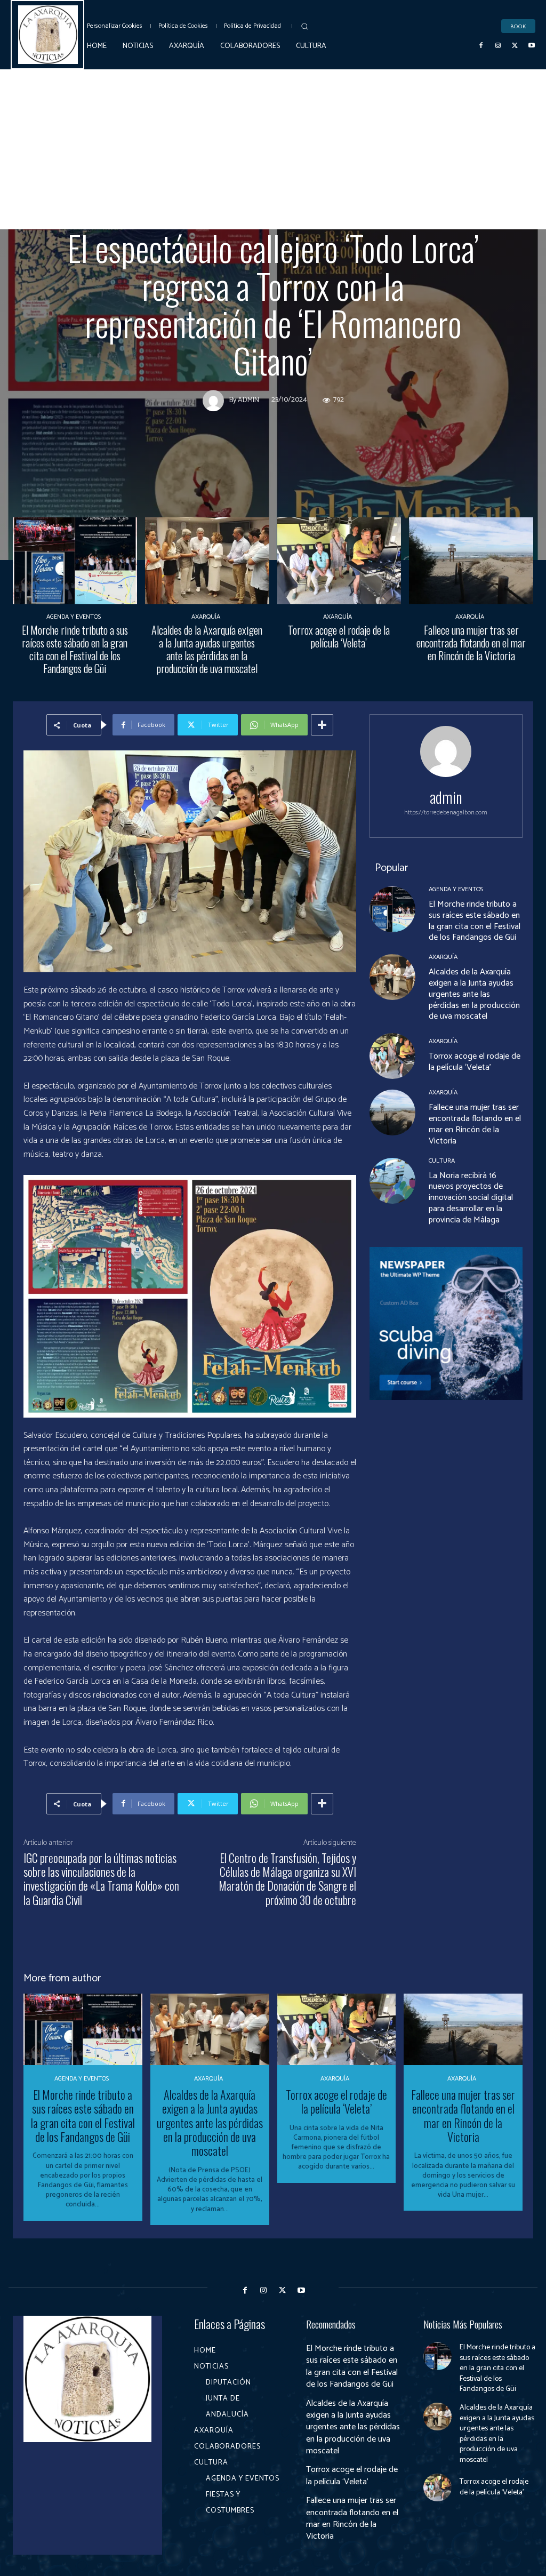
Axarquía (226, 219)
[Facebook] (481, 46)
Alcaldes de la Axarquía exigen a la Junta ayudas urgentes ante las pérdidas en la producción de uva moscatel (207, 649)
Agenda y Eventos (74, 617)
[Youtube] (532, 46)
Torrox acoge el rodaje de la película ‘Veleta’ (339, 636)
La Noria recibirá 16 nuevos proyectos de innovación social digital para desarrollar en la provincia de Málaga (471, 1198)
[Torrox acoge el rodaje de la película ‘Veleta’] (339, 561)
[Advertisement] (273, 149)
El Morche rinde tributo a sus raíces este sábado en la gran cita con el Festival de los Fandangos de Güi (75, 649)
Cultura (322, 219)
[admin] (216, 401)
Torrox (275, 219)
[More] (322, 725)
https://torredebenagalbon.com (446, 813)
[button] (304, 26)
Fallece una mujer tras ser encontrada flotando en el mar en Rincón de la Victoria (471, 643)
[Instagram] (498, 46)
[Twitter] (515, 46)
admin (248, 401)
